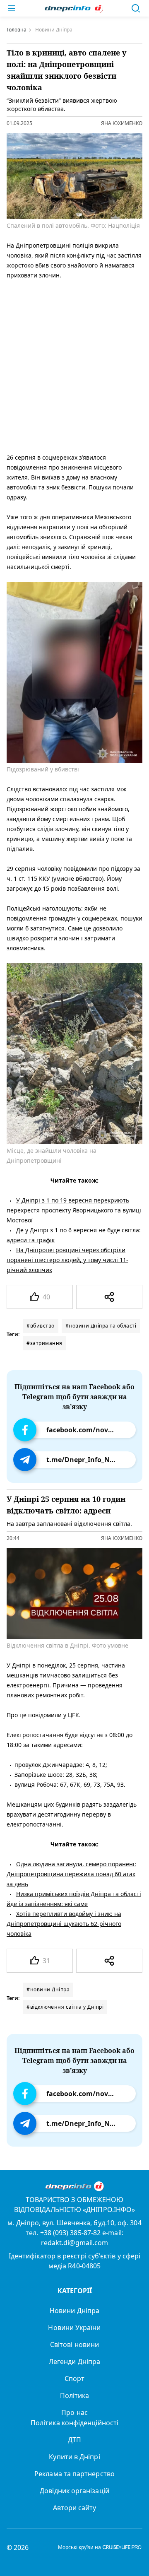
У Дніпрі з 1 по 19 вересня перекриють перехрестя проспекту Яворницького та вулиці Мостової (74, 1210)
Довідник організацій (74, 2491)
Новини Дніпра (74, 2311)
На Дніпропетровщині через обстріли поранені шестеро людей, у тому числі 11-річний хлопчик (67, 1260)
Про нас (74, 2412)
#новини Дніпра (48, 1989)
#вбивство (41, 1326)
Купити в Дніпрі (74, 2457)
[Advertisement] (74, 365)
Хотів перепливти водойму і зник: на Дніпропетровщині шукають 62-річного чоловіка (64, 1924)
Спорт (74, 2378)
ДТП (74, 2440)
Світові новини (74, 2345)
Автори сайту (75, 2508)
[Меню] (12, 8)
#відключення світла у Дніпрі (65, 2007)
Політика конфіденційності (74, 2423)
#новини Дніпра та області (101, 1326)
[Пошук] (136, 8)
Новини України (74, 2328)
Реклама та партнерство (74, 2474)
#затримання (44, 1343)
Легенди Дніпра (74, 2362)
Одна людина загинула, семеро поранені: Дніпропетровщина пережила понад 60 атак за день (71, 1874)
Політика (75, 2395)
